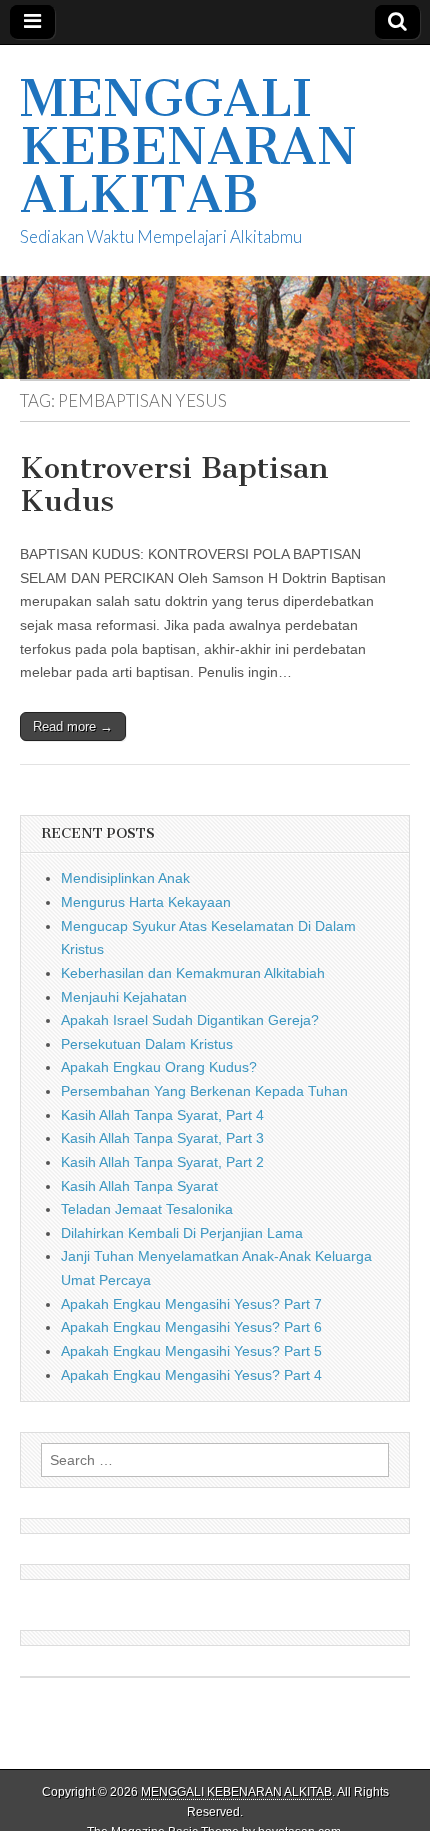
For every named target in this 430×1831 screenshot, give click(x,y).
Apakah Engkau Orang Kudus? (159, 1067)
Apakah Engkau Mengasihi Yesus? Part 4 (191, 1375)
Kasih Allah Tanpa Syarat (139, 1186)
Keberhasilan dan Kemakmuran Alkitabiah (193, 973)
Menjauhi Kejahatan (124, 997)
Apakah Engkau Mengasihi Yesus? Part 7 (191, 1304)
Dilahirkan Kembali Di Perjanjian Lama (182, 1233)
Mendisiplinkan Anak (125, 878)
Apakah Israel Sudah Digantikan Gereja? (190, 1020)
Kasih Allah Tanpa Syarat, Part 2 (162, 1162)
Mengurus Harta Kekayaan (146, 902)
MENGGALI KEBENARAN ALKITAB (188, 146)
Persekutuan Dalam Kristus (147, 1044)
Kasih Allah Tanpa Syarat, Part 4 (162, 1115)
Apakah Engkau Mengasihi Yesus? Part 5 (191, 1351)
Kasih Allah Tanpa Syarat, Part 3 (162, 1138)
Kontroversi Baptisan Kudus (174, 485)
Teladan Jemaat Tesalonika (147, 1209)
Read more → (73, 726)
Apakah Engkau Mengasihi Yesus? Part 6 (191, 1327)
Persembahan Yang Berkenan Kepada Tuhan (204, 1091)
